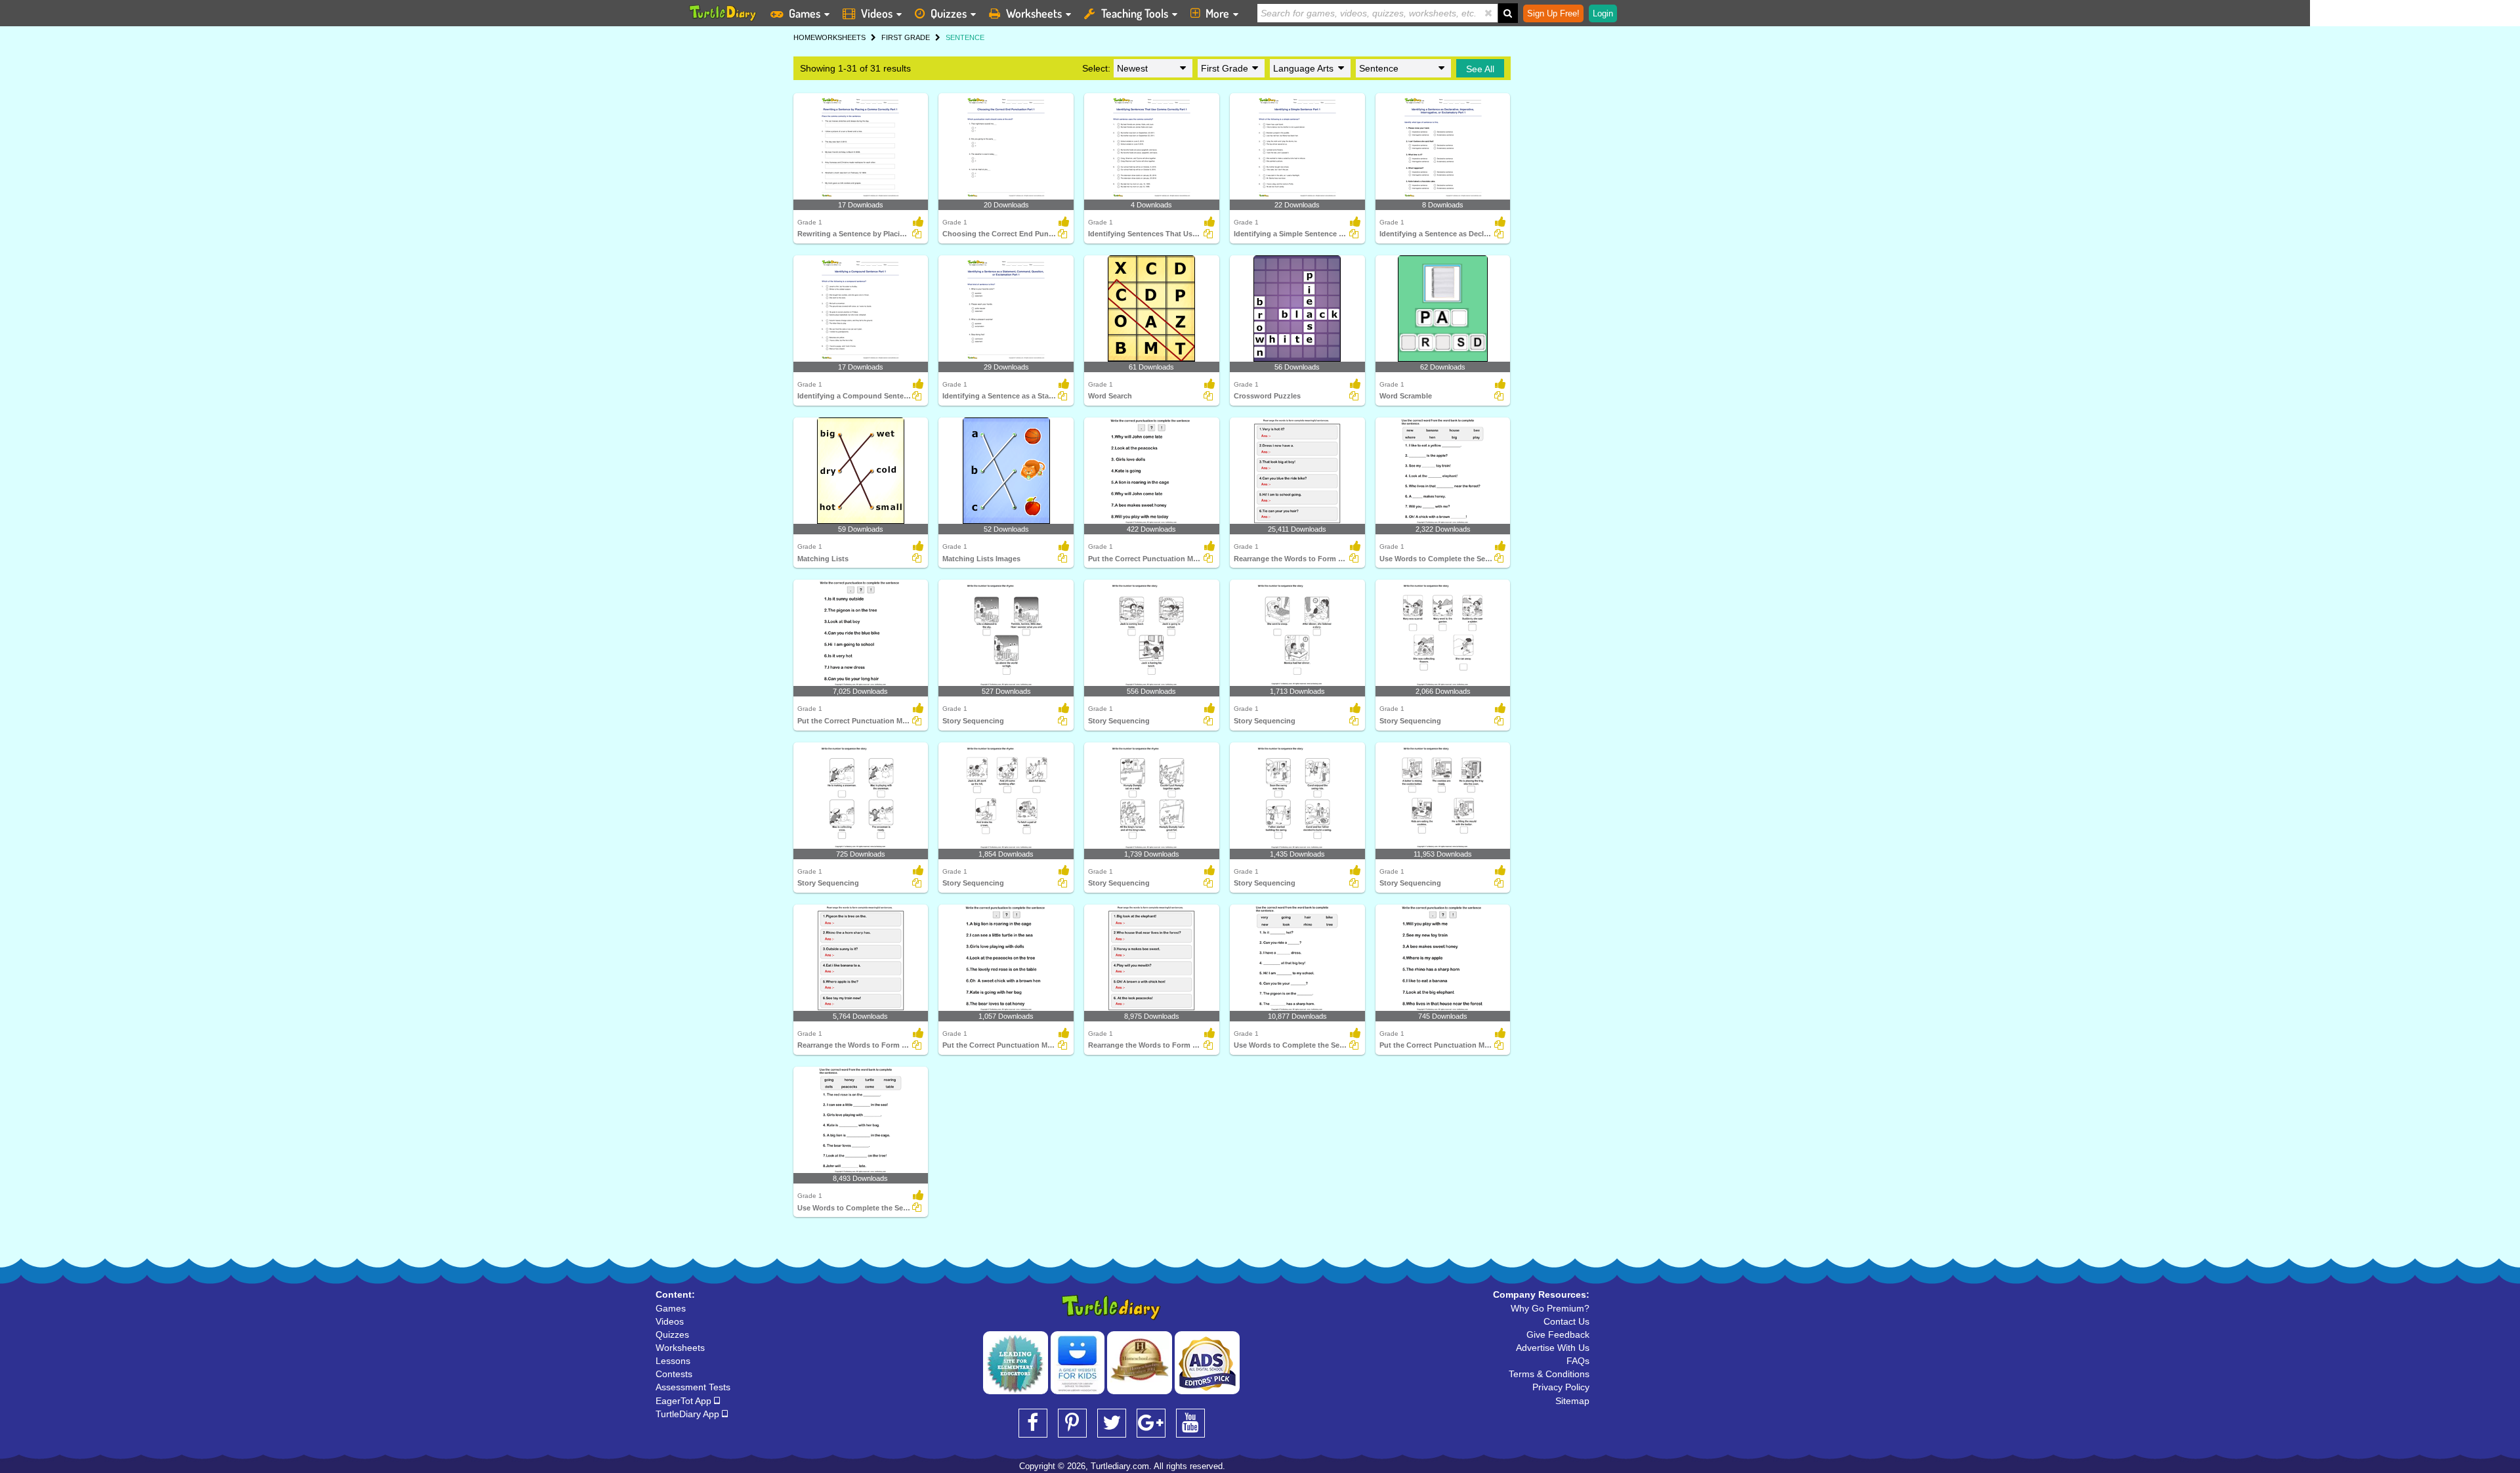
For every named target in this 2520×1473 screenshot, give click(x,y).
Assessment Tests (693, 1387)
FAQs (1578, 1361)
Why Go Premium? (1550, 1308)
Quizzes (949, 13)
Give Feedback (1558, 1334)
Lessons (673, 1361)
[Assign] (917, 234)
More (1217, 13)
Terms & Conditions (1549, 1374)
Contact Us (1566, 1321)
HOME (804, 37)
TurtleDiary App (689, 1414)
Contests (674, 1374)
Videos (877, 13)
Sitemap (1572, 1401)
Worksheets (1034, 13)
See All (1480, 69)
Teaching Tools (1135, 13)
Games (805, 13)
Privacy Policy (1561, 1387)
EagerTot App (685, 1401)
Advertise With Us (1553, 1348)
